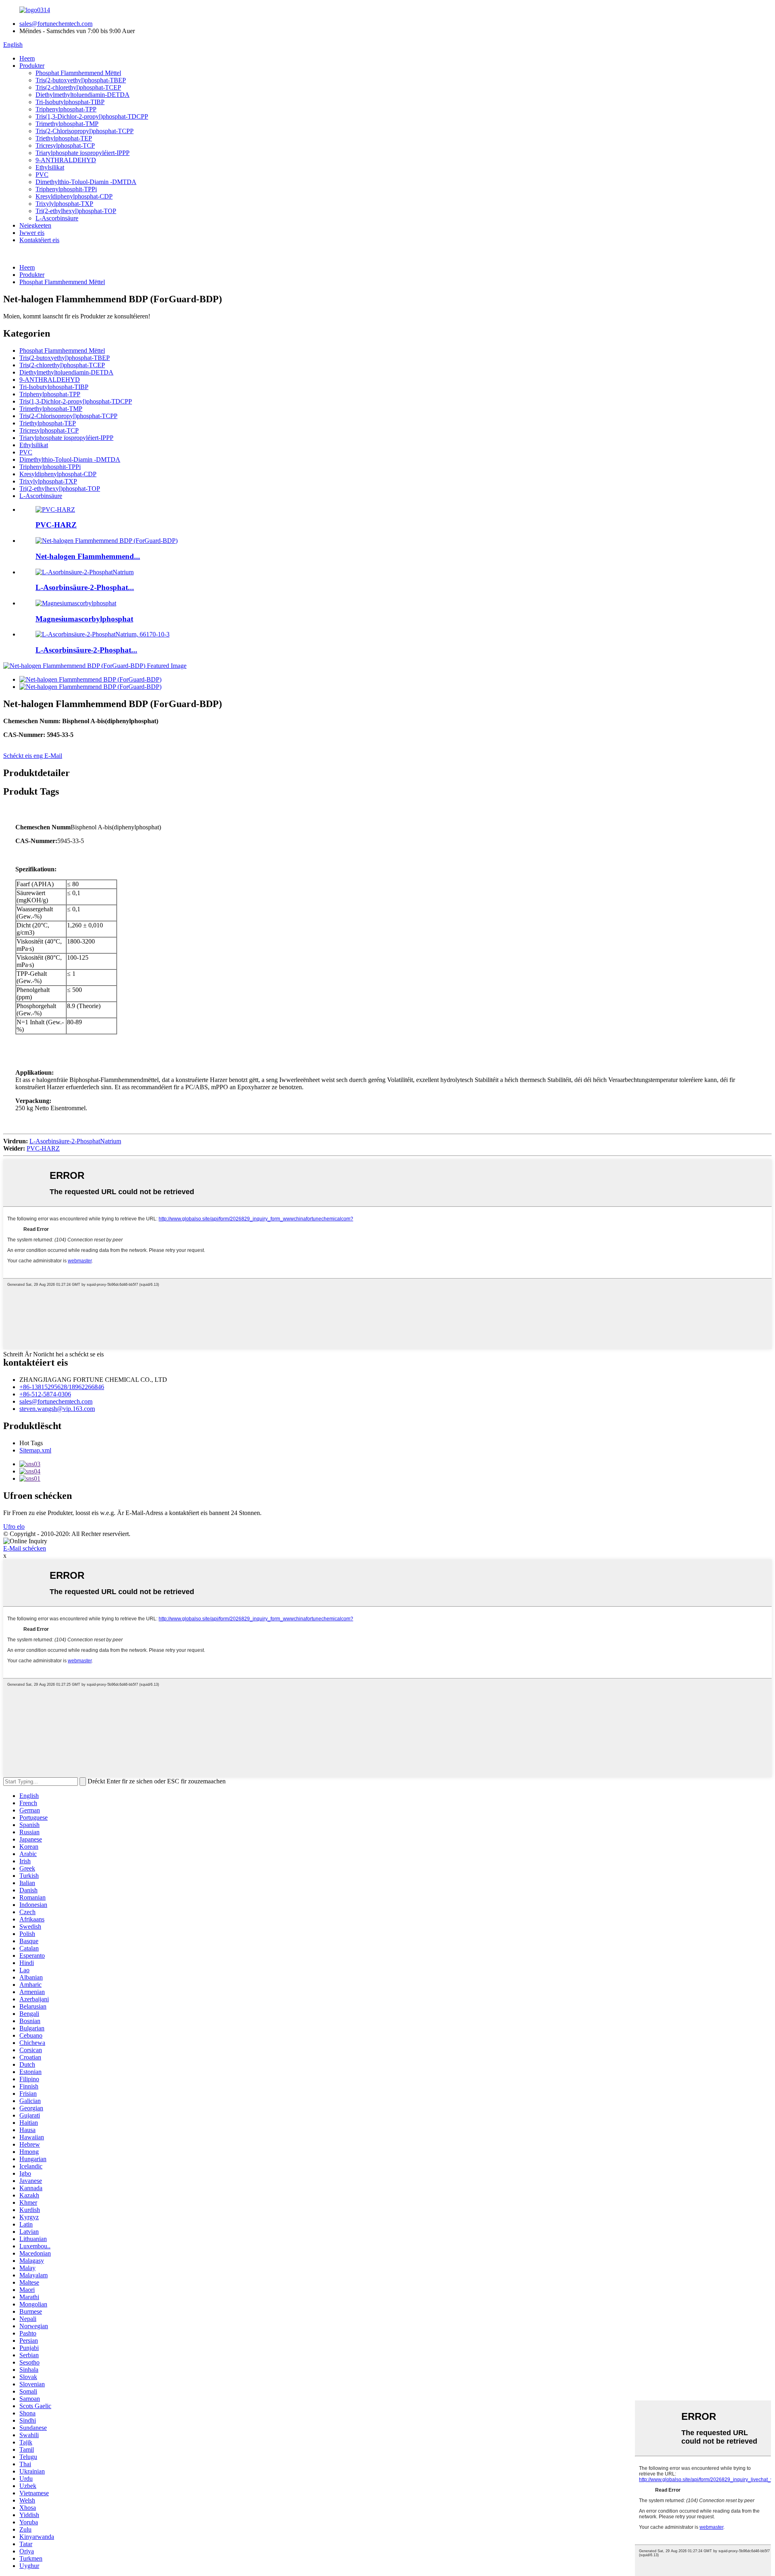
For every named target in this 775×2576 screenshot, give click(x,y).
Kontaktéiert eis (39, 240)
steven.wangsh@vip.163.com (57, 1409)
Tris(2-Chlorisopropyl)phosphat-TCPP (85, 131)
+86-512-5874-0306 (45, 1394)
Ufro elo (14, 1527)
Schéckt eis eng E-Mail (33, 756)
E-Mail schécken (25, 1548)
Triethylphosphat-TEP (64, 138)
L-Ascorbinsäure (57, 218)
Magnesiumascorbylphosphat (84, 619)
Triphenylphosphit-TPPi (66, 189)
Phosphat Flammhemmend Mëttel (78, 73)
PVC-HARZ (56, 525)
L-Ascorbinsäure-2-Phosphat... (86, 650)
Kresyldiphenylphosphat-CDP (74, 196)
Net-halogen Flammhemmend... (88, 556)
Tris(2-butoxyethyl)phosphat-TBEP (81, 80)
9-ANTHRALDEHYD (66, 160)
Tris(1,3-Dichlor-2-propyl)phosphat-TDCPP (92, 116)
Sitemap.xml (35, 1450)
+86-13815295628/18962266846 (62, 1387)
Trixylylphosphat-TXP (64, 204)
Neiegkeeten (35, 225)
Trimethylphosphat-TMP (67, 124)
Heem (27, 58)
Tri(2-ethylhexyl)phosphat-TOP (76, 211)
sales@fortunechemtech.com (56, 24)
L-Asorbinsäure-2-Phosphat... (85, 587)
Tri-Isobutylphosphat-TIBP (70, 102)
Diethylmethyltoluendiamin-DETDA (83, 95)
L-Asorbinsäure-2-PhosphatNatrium (75, 1141)
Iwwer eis (32, 233)
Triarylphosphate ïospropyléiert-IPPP (83, 153)
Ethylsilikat (50, 167)
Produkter (32, 66)
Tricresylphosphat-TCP (65, 145)
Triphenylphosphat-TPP (66, 109)
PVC (42, 175)
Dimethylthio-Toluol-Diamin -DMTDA (86, 182)
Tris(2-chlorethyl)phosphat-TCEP (78, 87)
